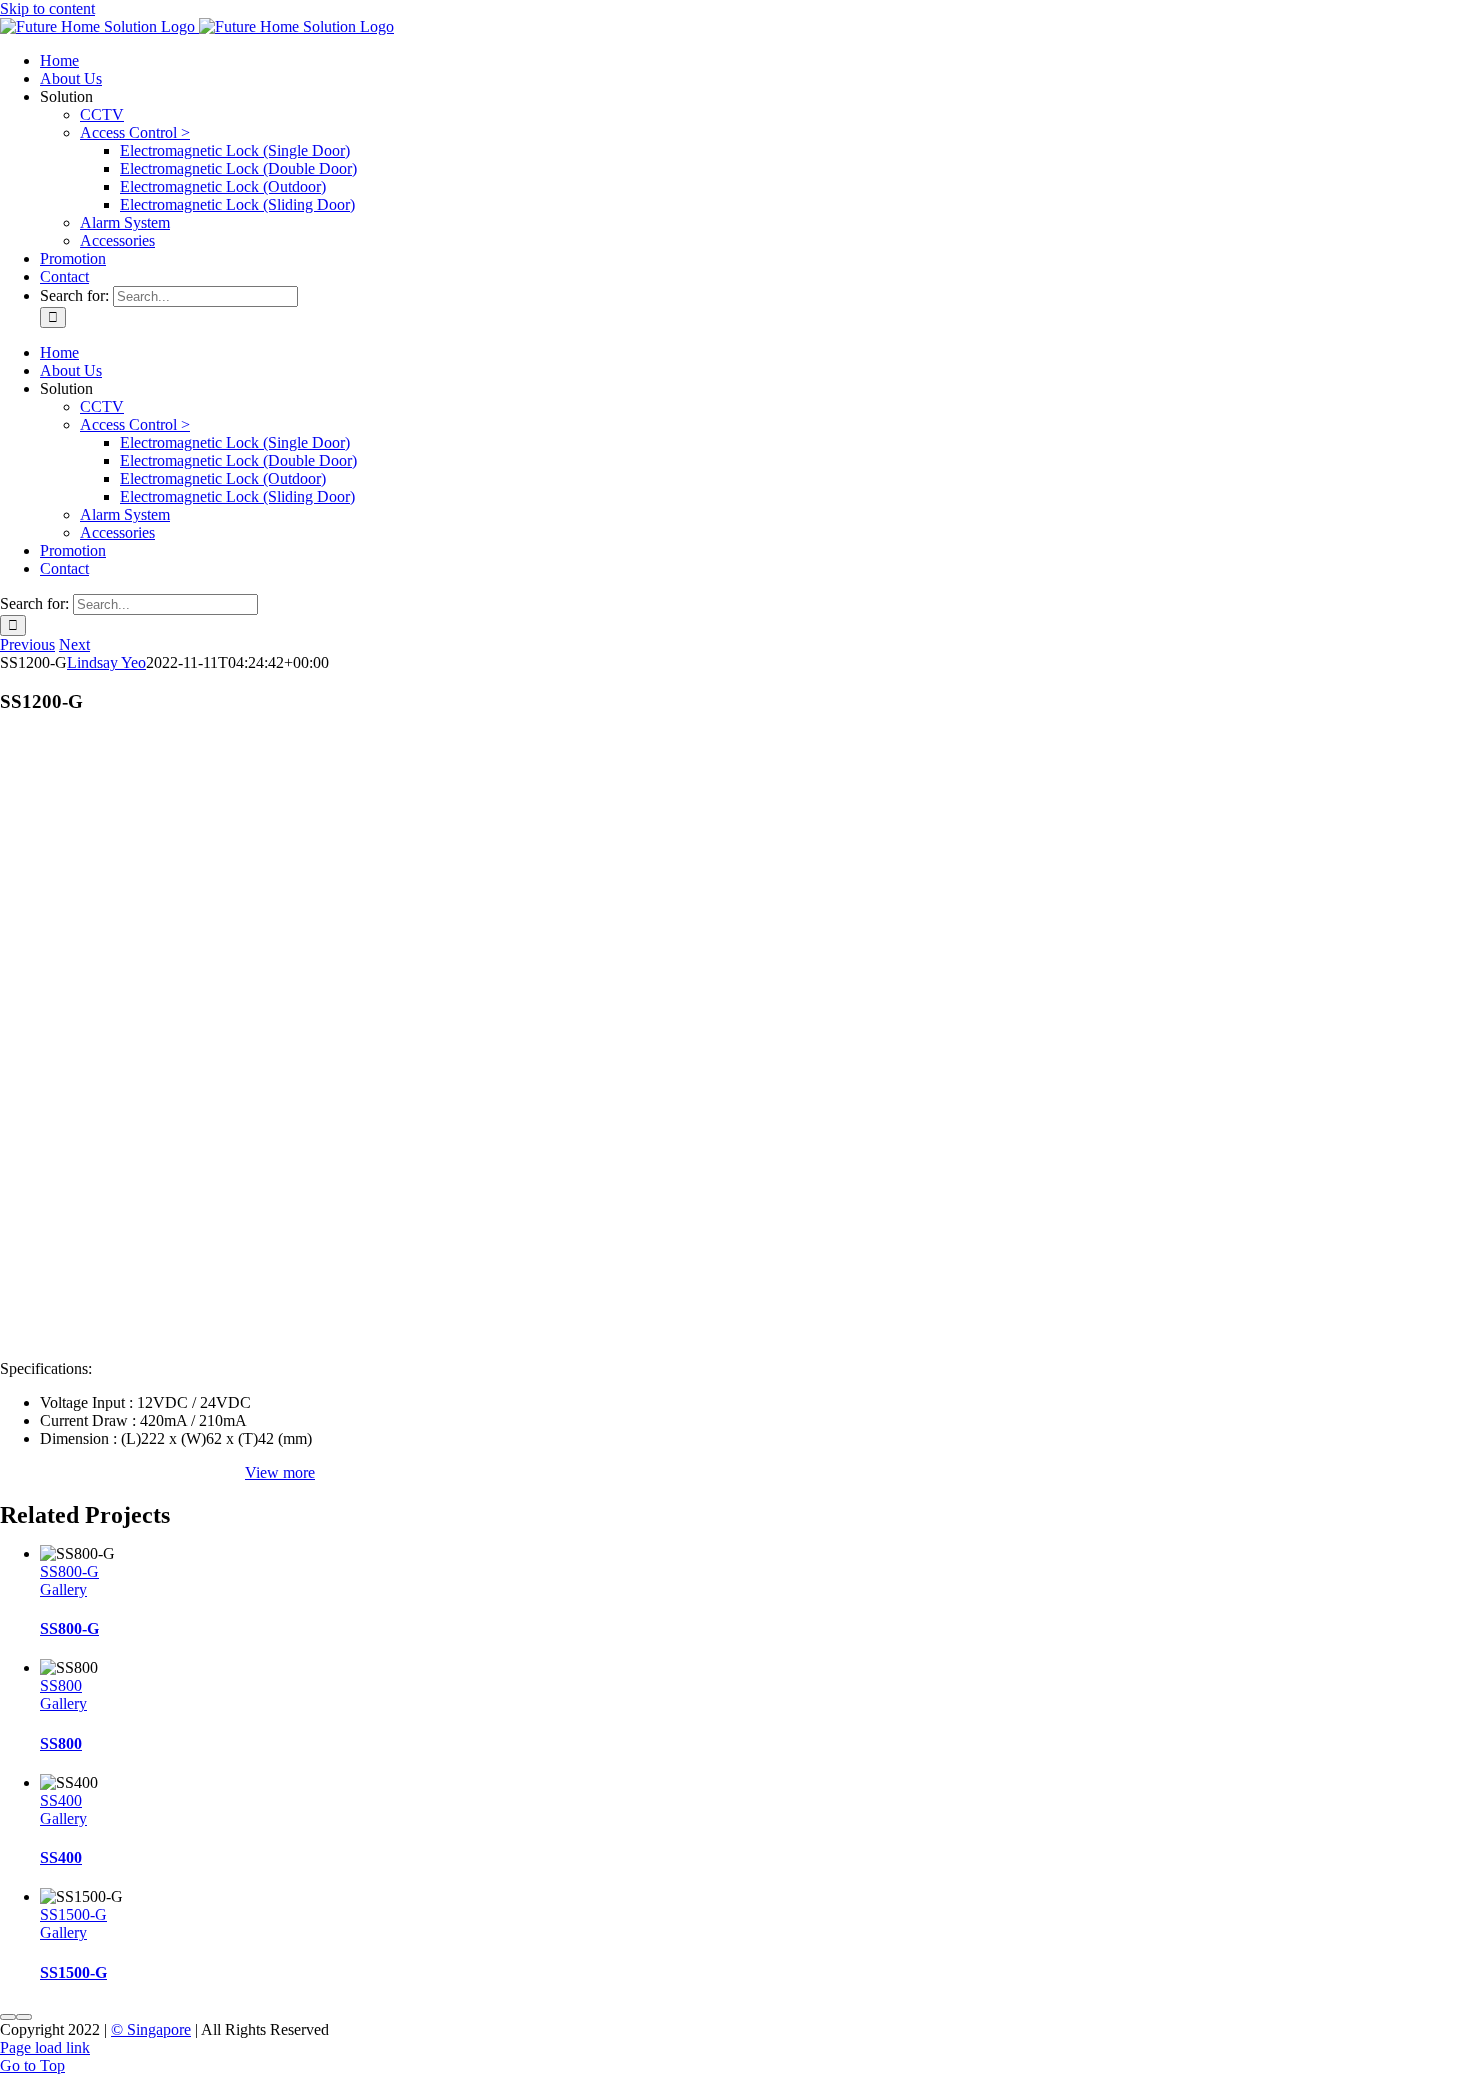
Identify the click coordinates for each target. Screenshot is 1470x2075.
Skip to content (47, 8)
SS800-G (69, 1571)
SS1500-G (73, 1914)
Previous (27, 644)
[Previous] (8, 2017)
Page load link (45, 2047)
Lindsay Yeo (106, 662)
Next (74, 644)
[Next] (24, 2017)
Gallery (63, 1589)
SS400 (61, 1800)
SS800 (61, 1685)
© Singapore (151, 2029)
